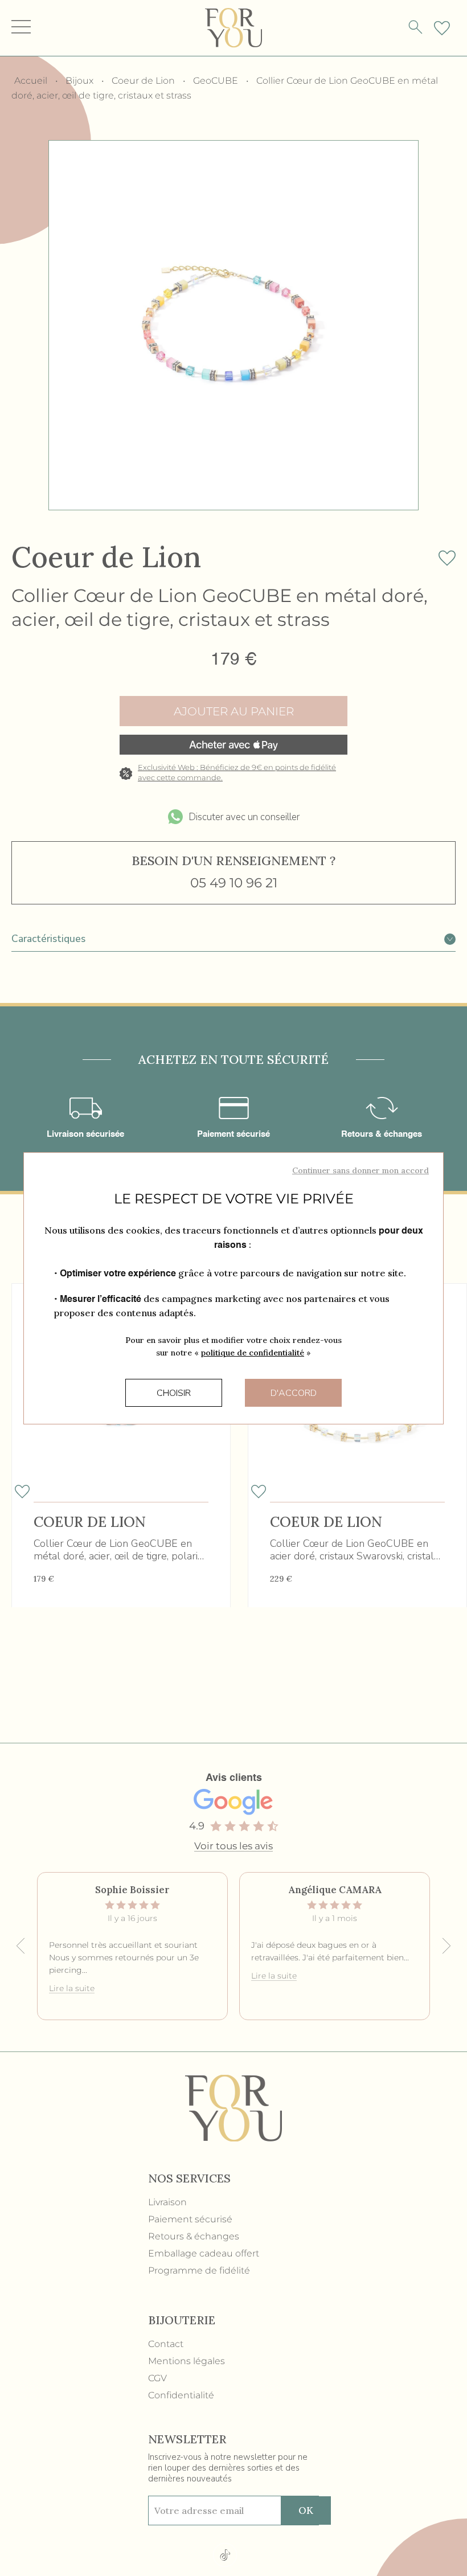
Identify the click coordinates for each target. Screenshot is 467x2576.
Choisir (174, 1393)
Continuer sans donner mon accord (361, 1170)
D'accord (294, 1393)
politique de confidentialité (253, 1353)
